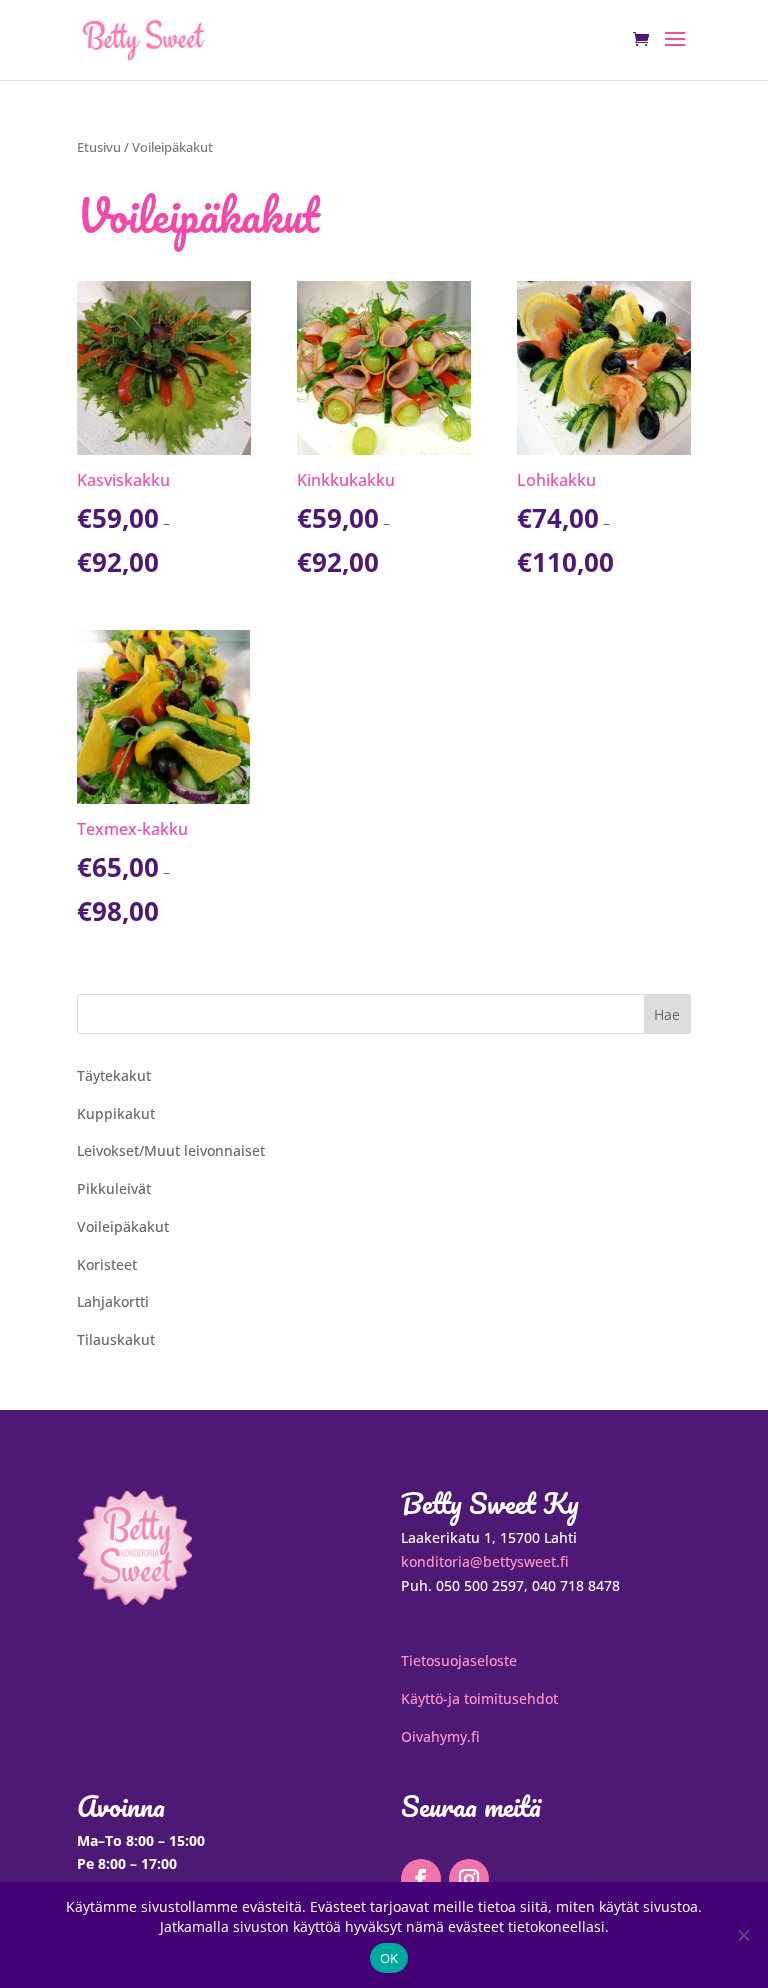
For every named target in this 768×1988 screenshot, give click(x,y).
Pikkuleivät (114, 1188)
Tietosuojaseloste (459, 1660)
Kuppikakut (116, 1113)
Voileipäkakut (123, 1226)
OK (389, 1958)
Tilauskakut (116, 1339)
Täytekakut (114, 1075)
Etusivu (99, 147)
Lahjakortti (113, 1301)
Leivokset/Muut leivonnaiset (171, 1150)
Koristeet (107, 1264)
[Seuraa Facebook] (421, 1879)
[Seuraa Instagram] (469, 1879)
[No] (743, 1935)
